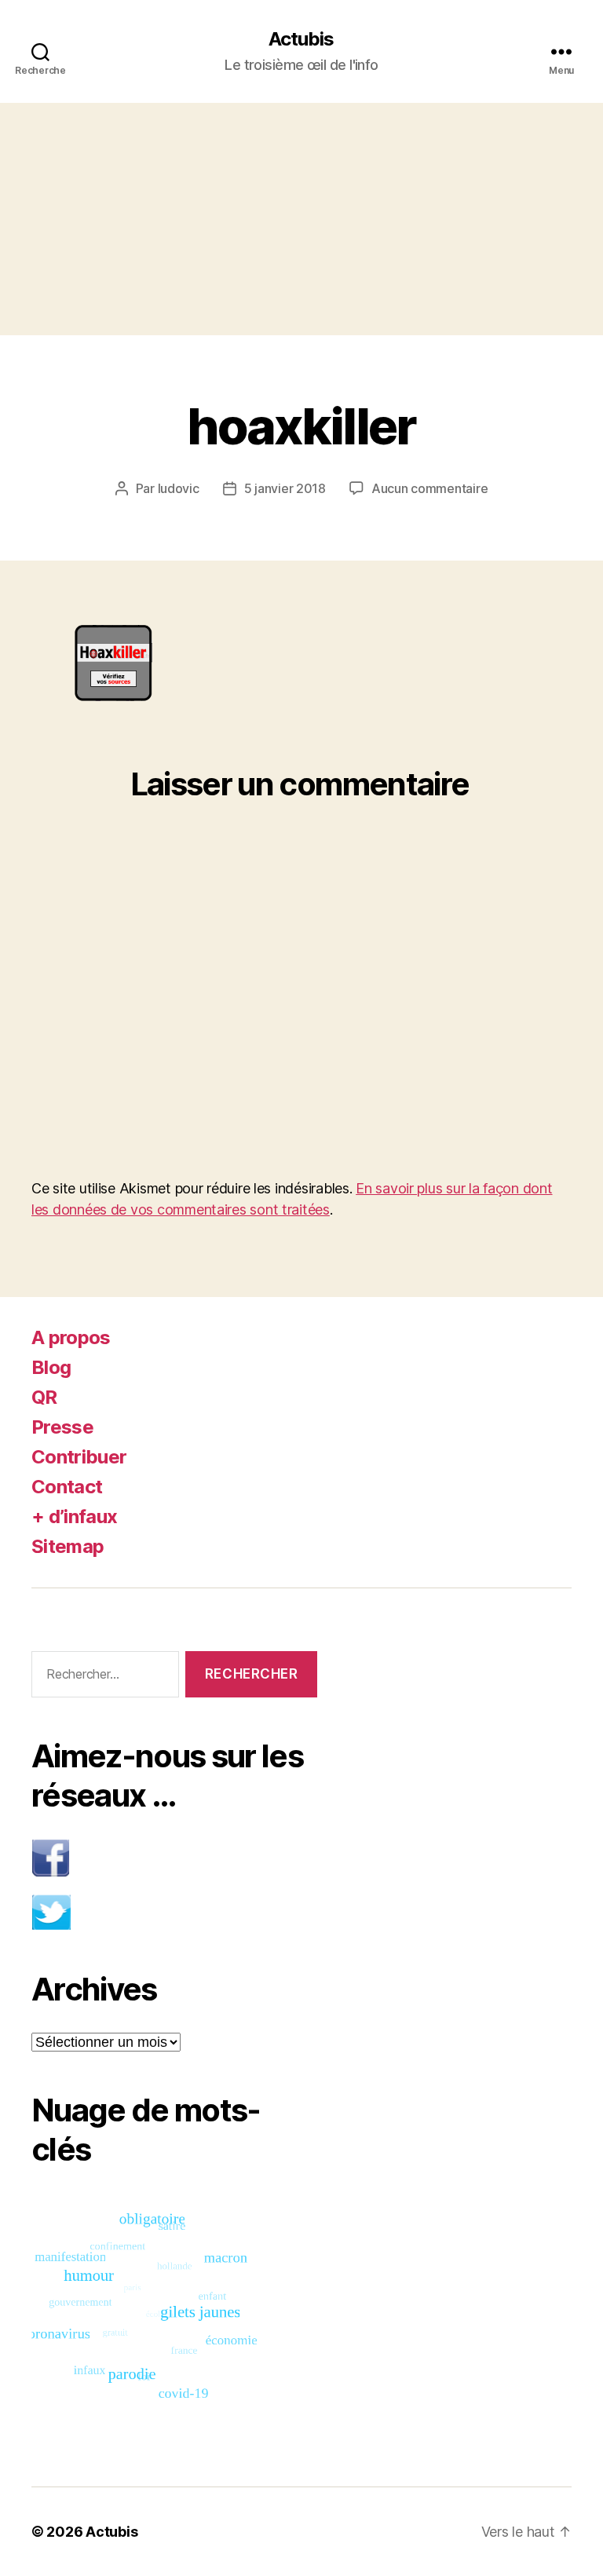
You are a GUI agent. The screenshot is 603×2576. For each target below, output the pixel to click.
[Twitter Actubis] (174, 1912)
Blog (51, 1367)
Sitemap (68, 1546)
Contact (67, 1487)
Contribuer (79, 1457)
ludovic (179, 488)
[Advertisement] (301, 219)
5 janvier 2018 (285, 488)
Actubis (301, 39)
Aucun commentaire (429, 488)
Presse (62, 1427)
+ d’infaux (74, 1516)
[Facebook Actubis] (174, 1858)
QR (44, 1397)
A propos (71, 1337)
